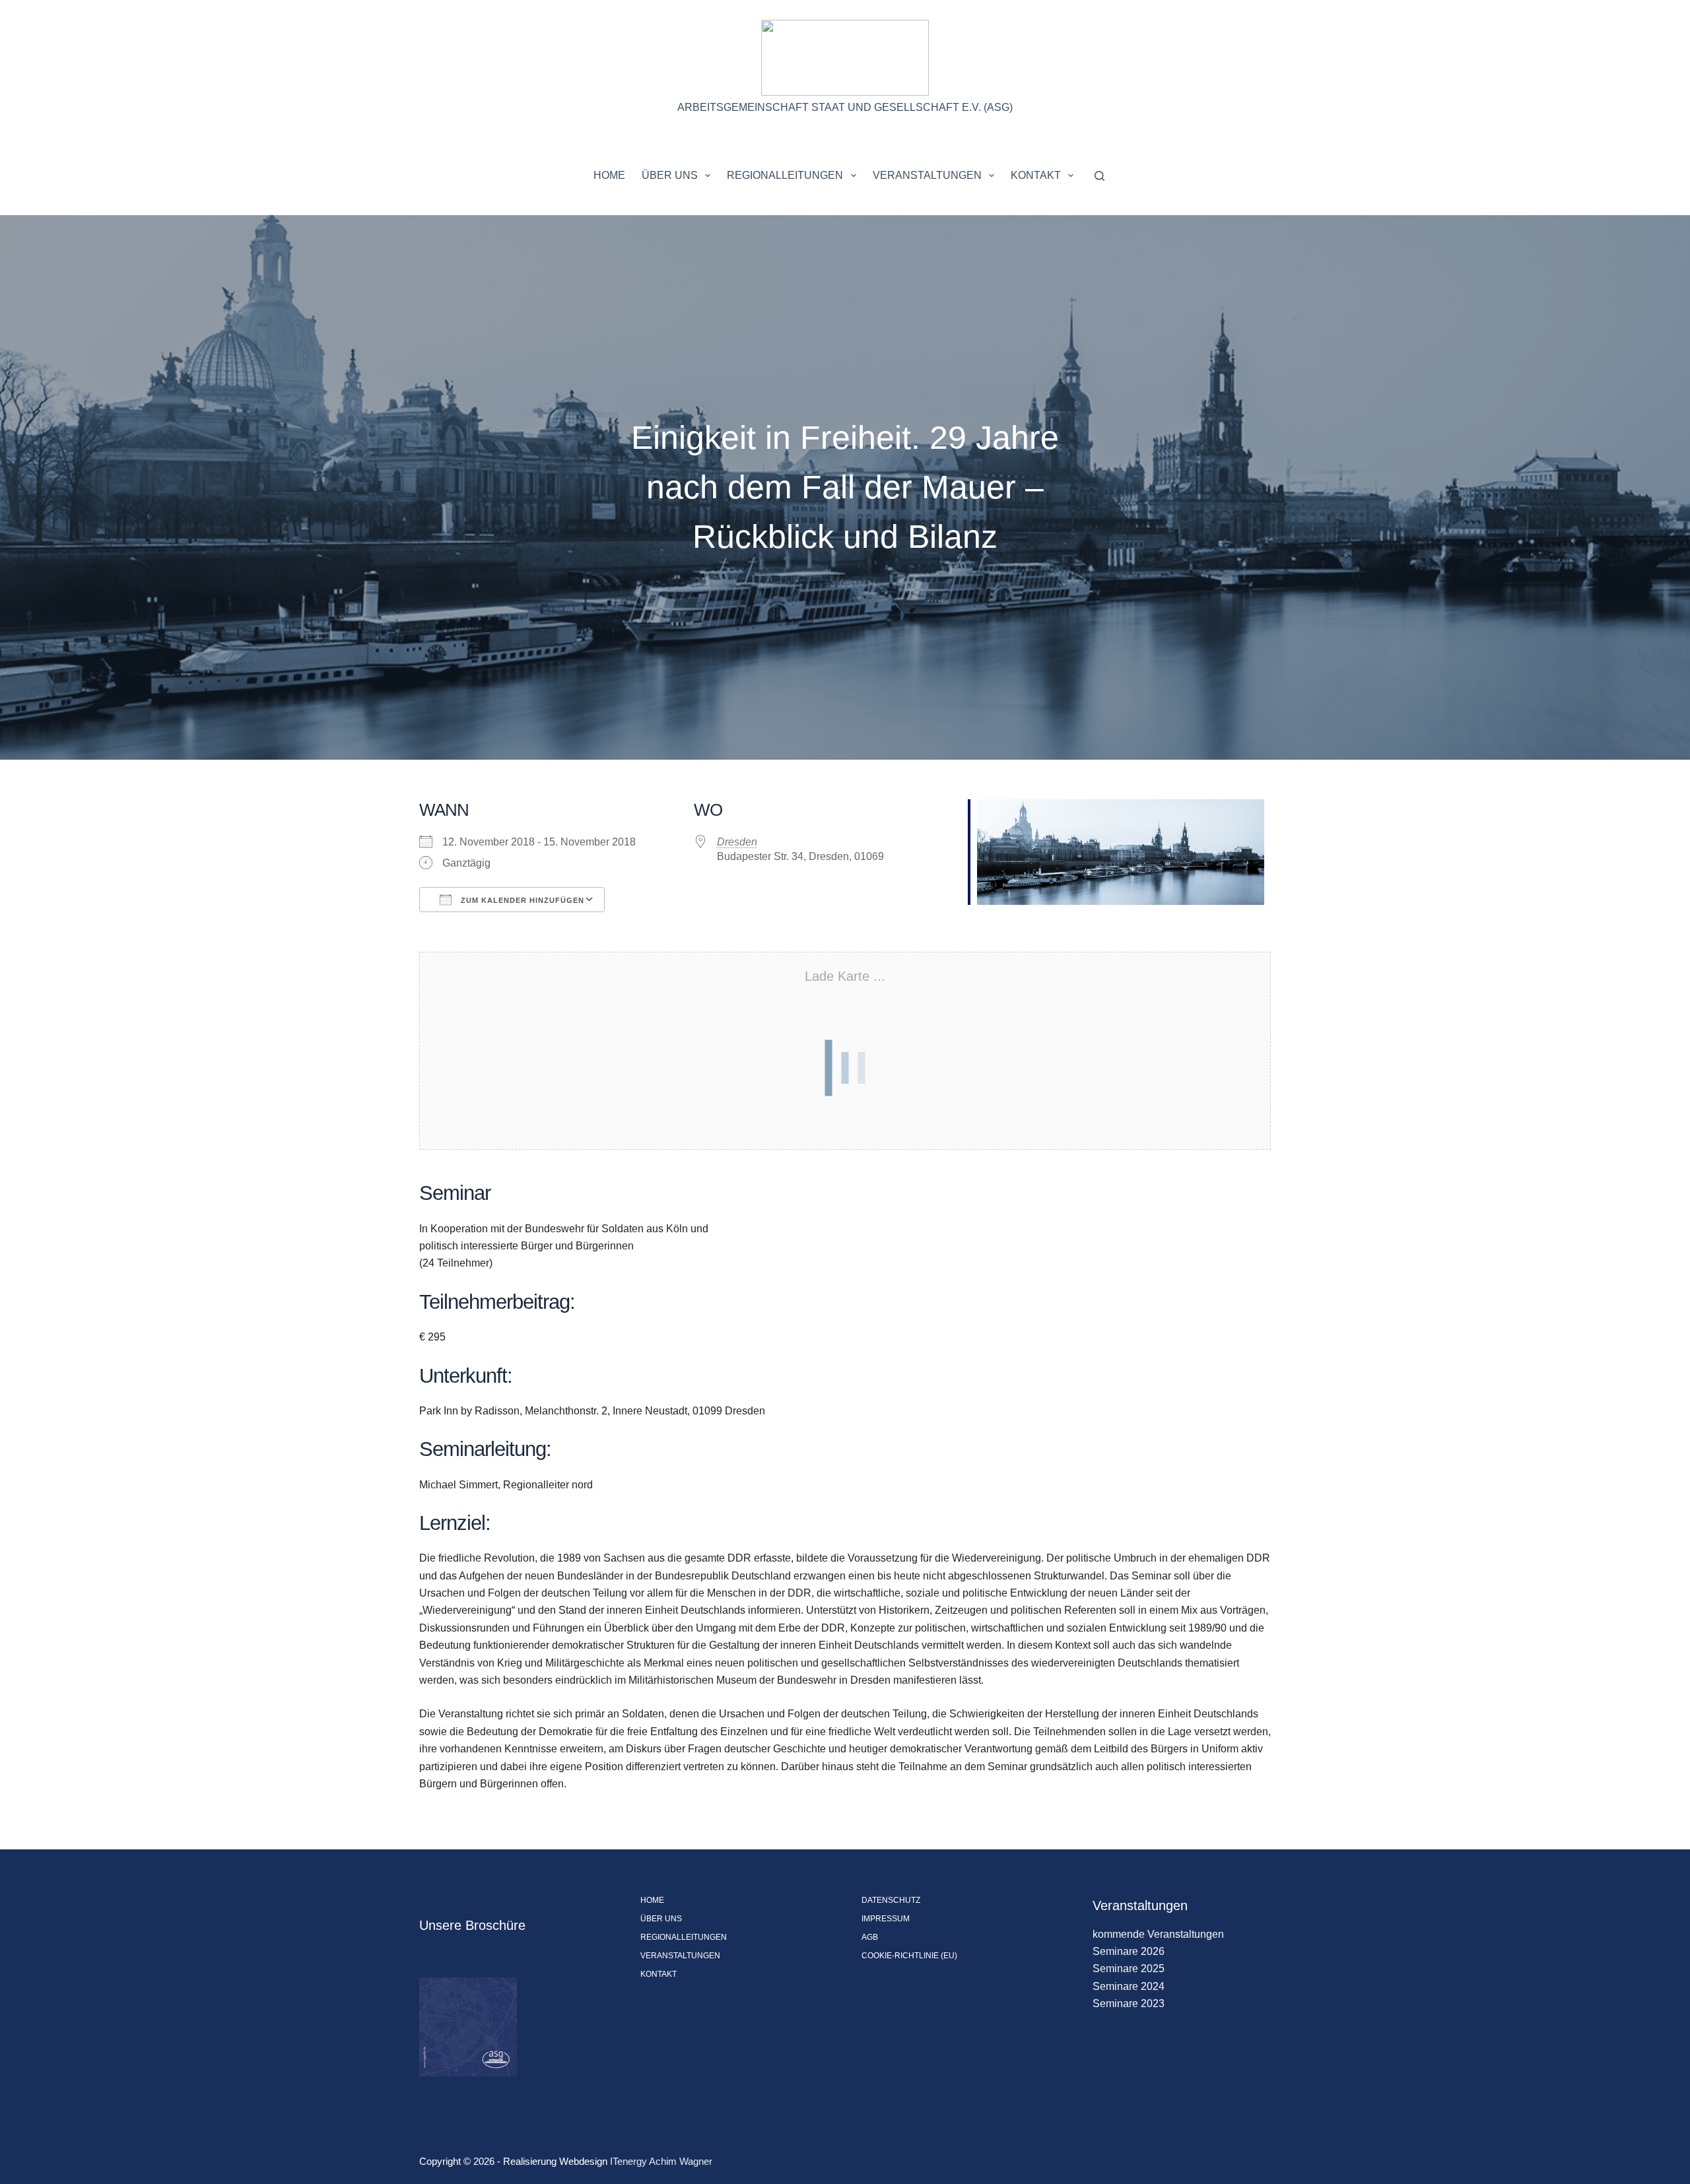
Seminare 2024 (1129, 1986)
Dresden (737, 842)
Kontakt (1036, 175)
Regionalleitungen (785, 175)
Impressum (886, 1919)
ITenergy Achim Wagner (661, 2161)
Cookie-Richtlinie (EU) (909, 1956)
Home (609, 175)
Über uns (670, 175)
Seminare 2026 (1129, 1951)
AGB (870, 1937)
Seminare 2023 (1129, 2003)
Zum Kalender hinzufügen (521, 900)
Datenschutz (891, 1900)
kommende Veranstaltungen (1158, 1934)
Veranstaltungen (927, 175)
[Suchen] (1099, 176)
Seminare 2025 (1129, 1969)
